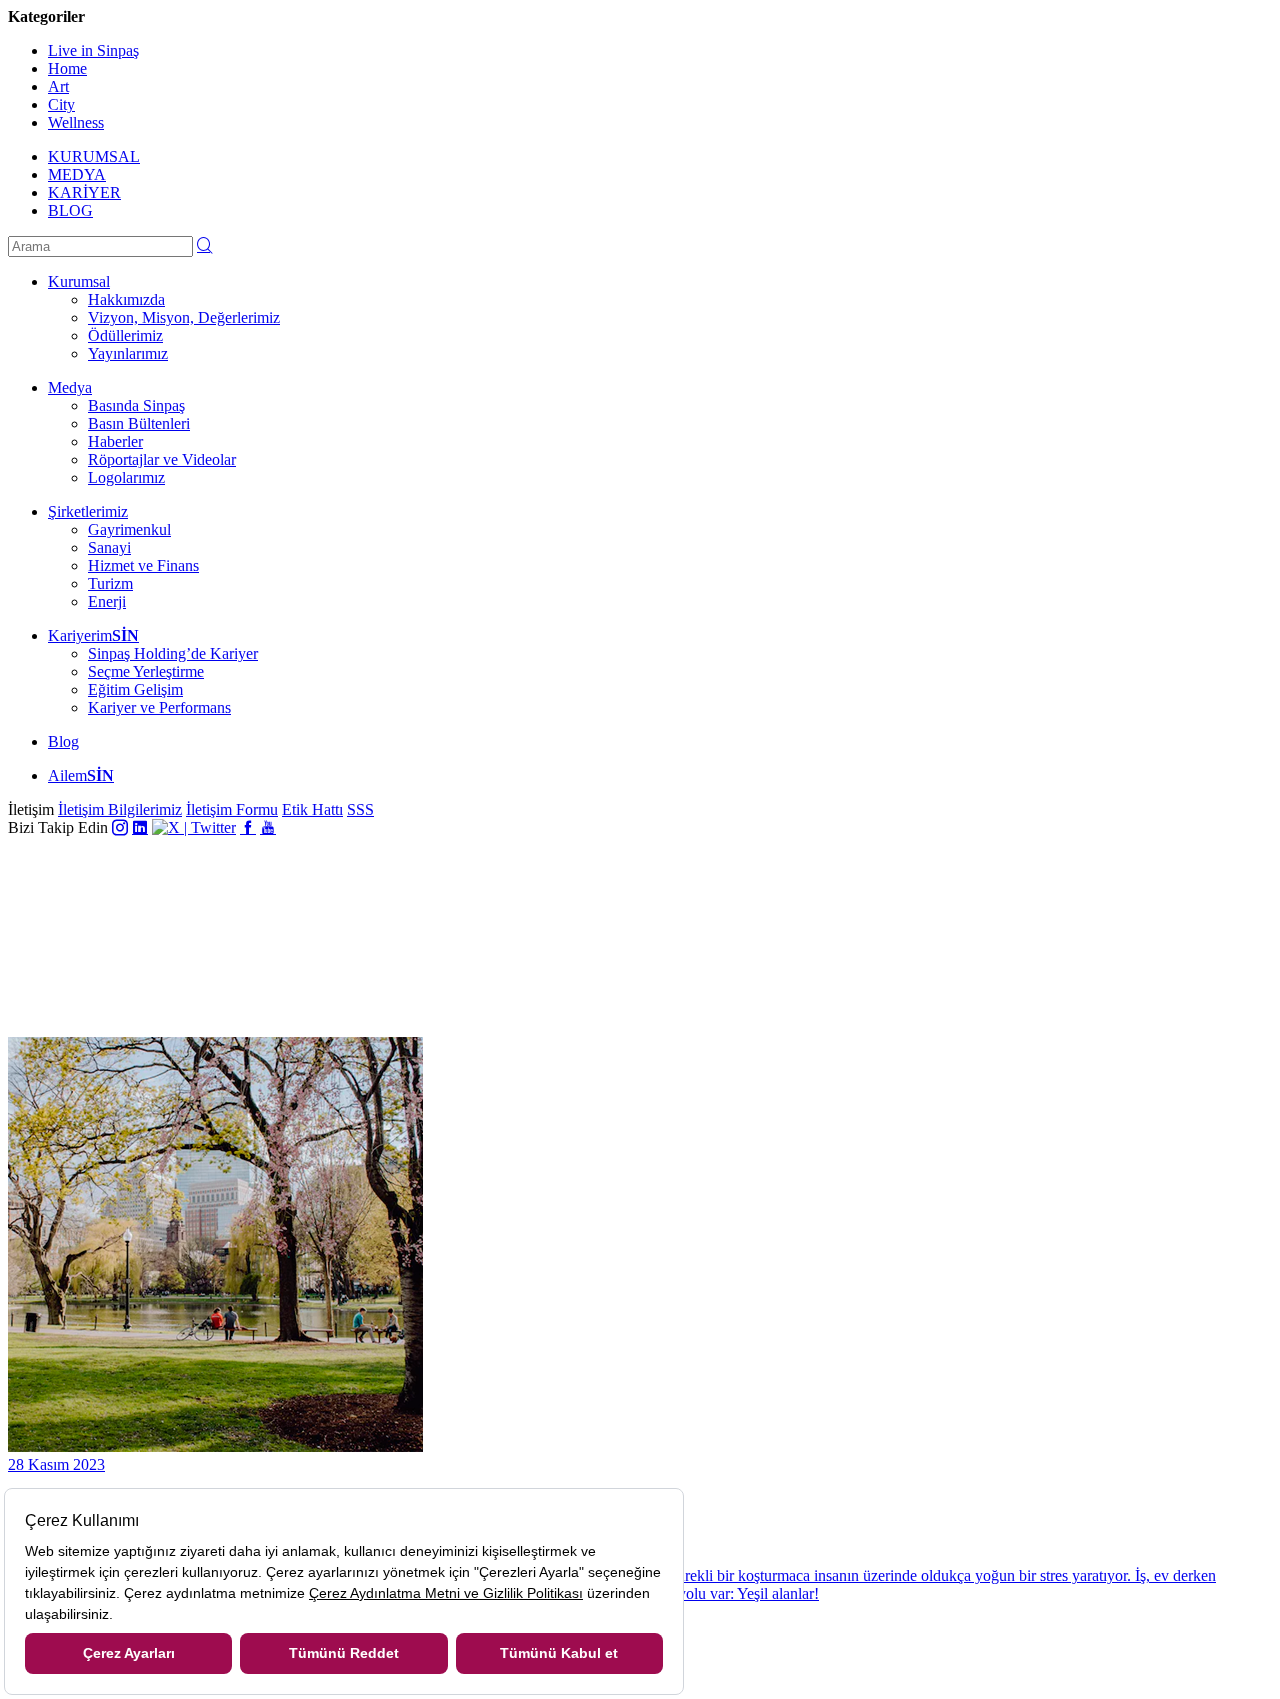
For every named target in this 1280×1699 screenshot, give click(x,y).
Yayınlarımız (128, 353)
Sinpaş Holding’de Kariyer (173, 653)
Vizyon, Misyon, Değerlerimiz (184, 317)
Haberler (115, 441)
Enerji (107, 601)
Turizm (110, 583)
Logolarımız (126, 477)
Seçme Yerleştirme (146, 671)
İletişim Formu (232, 809)
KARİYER (84, 192)
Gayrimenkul (129, 529)
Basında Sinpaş (136, 405)
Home (67, 68)
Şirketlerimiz (88, 511)
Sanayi (109, 547)
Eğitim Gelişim (135, 689)
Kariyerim (93, 635)
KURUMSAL (94, 156)
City (61, 104)
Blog (63, 741)
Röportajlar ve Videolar (162, 459)
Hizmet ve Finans (143, 565)
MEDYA (77, 174)
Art (58, 86)
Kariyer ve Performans (159, 707)
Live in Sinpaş (93, 50)
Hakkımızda (126, 299)
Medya (70, 387)
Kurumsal (79, 281)
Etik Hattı (312, 809)
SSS (360, 809)
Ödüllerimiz (125, 335)
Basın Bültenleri (139, 423)
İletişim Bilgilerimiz (120, 809)
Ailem (81, 775)
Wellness (76, 122)
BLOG (70, 210)
